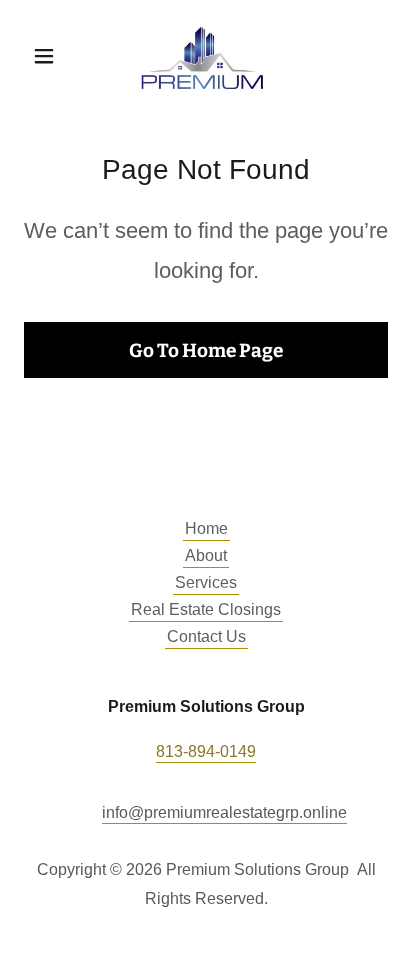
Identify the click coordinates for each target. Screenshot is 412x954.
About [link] (206, 555)
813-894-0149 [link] (206, 751)
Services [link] (206, 582)
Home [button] (206, 528)
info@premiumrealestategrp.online (224, 812)
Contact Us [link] (206, 636)
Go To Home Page (206, 350)
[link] (206, 56)
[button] (51, 56)
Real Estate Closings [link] (206, 609)
